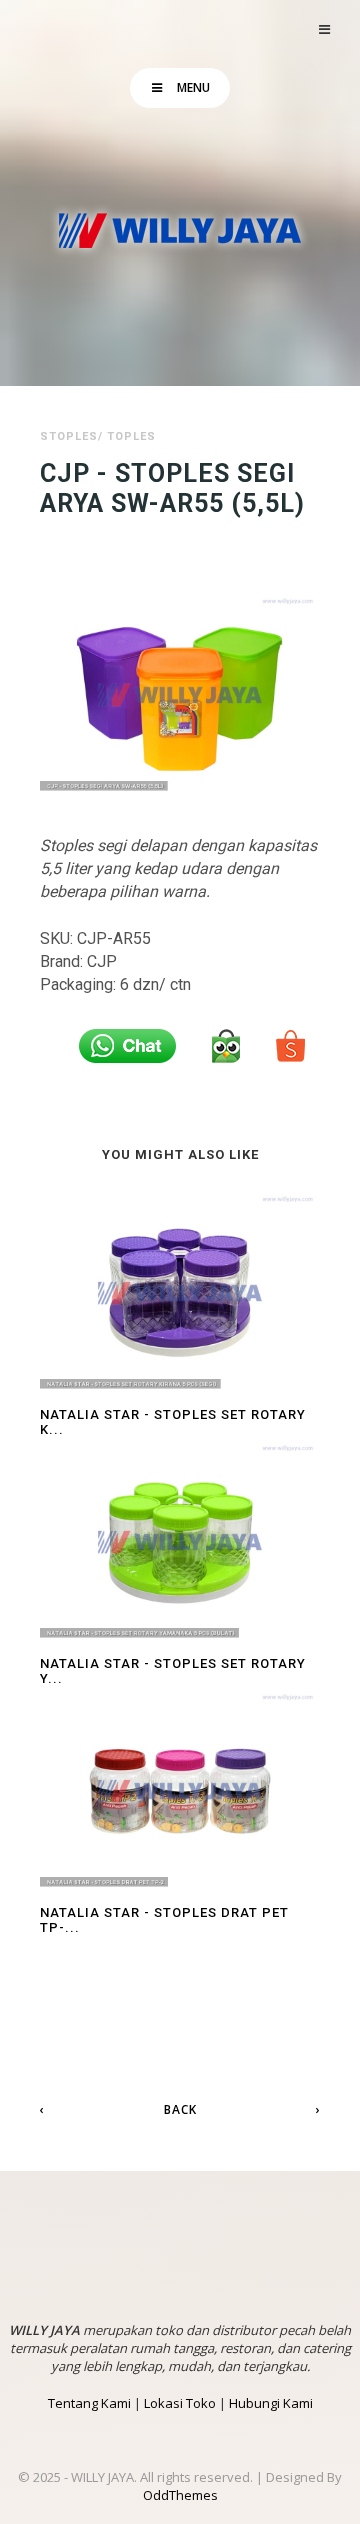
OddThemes (180, 2495)
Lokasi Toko (180, 2403)
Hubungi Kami (271, 2403)
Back (180, 2109)
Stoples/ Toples (98, 436)
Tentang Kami (89, 2403)
